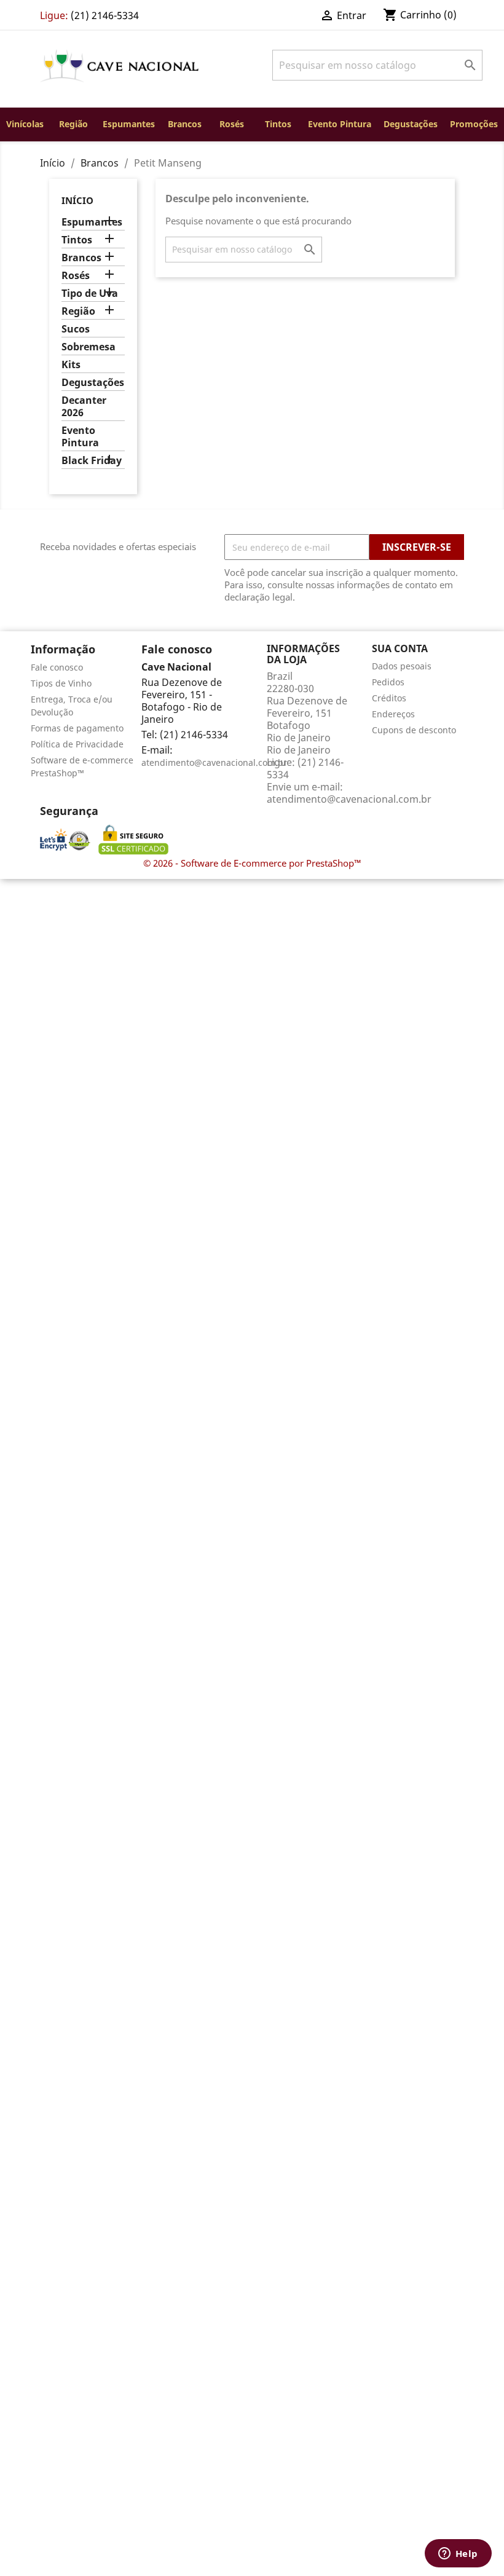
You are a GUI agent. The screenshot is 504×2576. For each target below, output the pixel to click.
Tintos (278, 124)
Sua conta (400, 648)
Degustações (411, 124)
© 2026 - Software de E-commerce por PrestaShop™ (252, 863)
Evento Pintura (340, 124)
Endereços (393, 714)
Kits (71, 365)
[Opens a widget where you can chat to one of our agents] (458, 2554)
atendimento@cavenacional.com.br (214, 762)
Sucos (76, 329)
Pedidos (388, 682)
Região (73, 124)
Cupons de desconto (414, 730)
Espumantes (129, 124)
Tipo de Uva (90, 293)
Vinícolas (25, 124)
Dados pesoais (402, 666)
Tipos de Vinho (61, 683)
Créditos (389, 698)
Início (77, 200)
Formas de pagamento (77, 728)
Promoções (474, 124)
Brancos (185, 124)
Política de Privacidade (77, 744)
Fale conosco (57, 667)
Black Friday (92, 461)
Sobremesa (89, 347)
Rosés (232, 124)
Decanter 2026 (84, 407)
